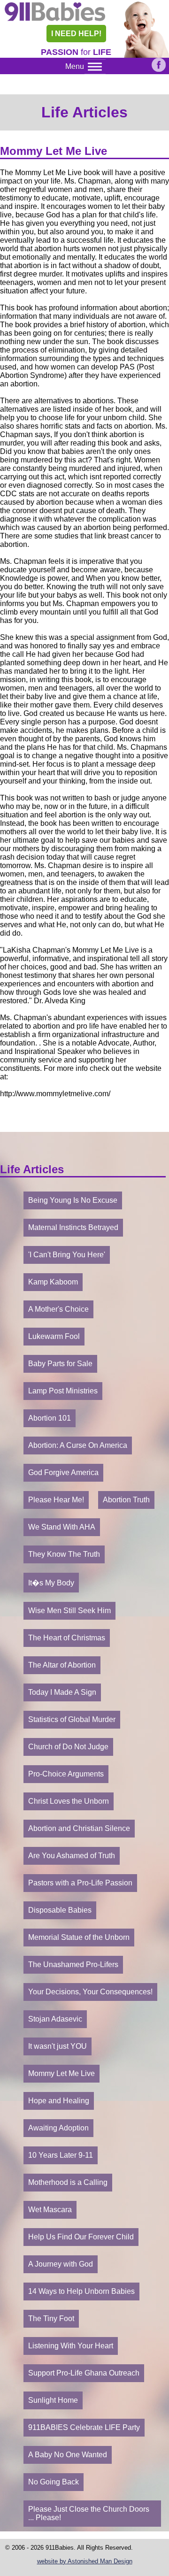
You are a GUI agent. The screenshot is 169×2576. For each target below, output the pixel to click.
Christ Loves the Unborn (69, 1801)
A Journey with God (61, 2264)
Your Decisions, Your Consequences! (90, 1992)
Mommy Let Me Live (61, 2073)
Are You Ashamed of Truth (72, 1856)
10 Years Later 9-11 (61, 2155)
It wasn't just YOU (58, 2046)
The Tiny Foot (51, 2318)
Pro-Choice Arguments (66, 1774)
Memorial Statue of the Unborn (79, 1937)
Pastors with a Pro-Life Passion (80, 1883)
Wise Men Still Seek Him (69, 1611)
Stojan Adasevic (55, 2019)
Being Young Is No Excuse (73, 1200)
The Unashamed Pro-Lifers (73, 1965)
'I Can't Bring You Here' (67, 1255)
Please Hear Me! (56, 1500)
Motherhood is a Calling (68, 2182)
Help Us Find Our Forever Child (81, 2237)
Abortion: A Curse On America (78, 1445)
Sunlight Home (53, 2400)
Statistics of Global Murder (72, 1719)
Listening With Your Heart (71, 2346)
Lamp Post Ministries (63, 1391)
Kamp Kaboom (53, 1282)
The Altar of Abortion (62, 1665)
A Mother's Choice (58, 1309)
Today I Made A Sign (62, 1692)
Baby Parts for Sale (60, 1364)
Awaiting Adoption (58, 2128)
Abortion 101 (50, 1418)
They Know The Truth (64, 1554)
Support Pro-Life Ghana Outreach (84, 2373)
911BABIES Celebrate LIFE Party (84, 2427)
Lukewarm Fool (54, 1336)
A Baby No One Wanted (68, 2455)
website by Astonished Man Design (85, 2561)
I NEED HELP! (76, 34)
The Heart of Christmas (67, 1638)
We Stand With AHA (62, 1527)
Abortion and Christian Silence (79, 1828)
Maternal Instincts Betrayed (73, 1227)
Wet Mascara (50, 2210)
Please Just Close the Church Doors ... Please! (89, 2513)
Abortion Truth (126, 1500)
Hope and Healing (59, 2101)
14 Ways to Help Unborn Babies (81, 2291)
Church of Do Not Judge (68, 1747)
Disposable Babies (60, 1910)
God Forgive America (63, 1473)
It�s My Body (51, 1583)
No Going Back (54, 2482)
